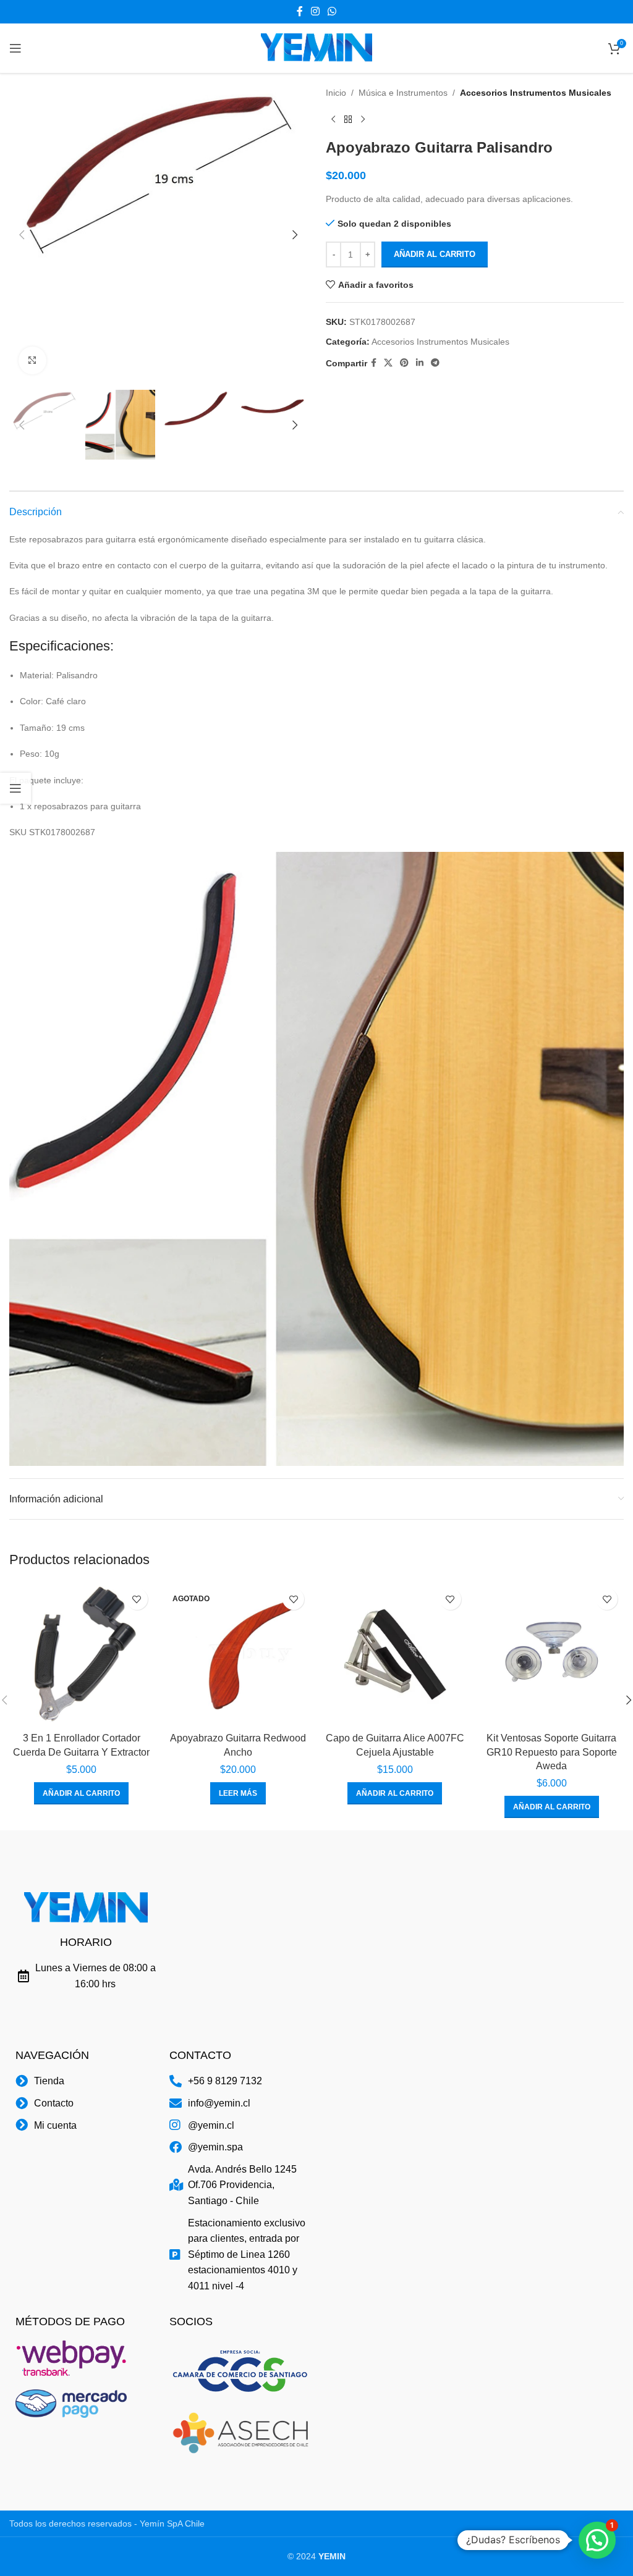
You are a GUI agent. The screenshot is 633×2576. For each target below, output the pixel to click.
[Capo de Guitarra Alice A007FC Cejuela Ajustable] (395, 1654)
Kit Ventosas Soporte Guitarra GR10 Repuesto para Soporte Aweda (552, 1752)
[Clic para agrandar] (32, 360)
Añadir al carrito (435, 254)
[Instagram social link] (315, 11)
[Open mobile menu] (15, 48)
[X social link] (388, 363)
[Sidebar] (15, 788)
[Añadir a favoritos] (137, 1599)
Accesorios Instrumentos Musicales (536, 93)
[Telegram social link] (435, 363)
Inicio (336, 93)
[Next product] (363, 119)
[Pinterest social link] (404, 363)
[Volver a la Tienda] (348, 119)
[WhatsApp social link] (332, 11)
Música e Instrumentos (403, 93)
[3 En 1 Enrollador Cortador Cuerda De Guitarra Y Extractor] (82, 1654)
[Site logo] (316, 48)
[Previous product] (333, 119)
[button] (22, 235)
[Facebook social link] (300, 11)
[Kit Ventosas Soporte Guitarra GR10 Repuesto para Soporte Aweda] (552, 1654)
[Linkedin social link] (420, 363)
